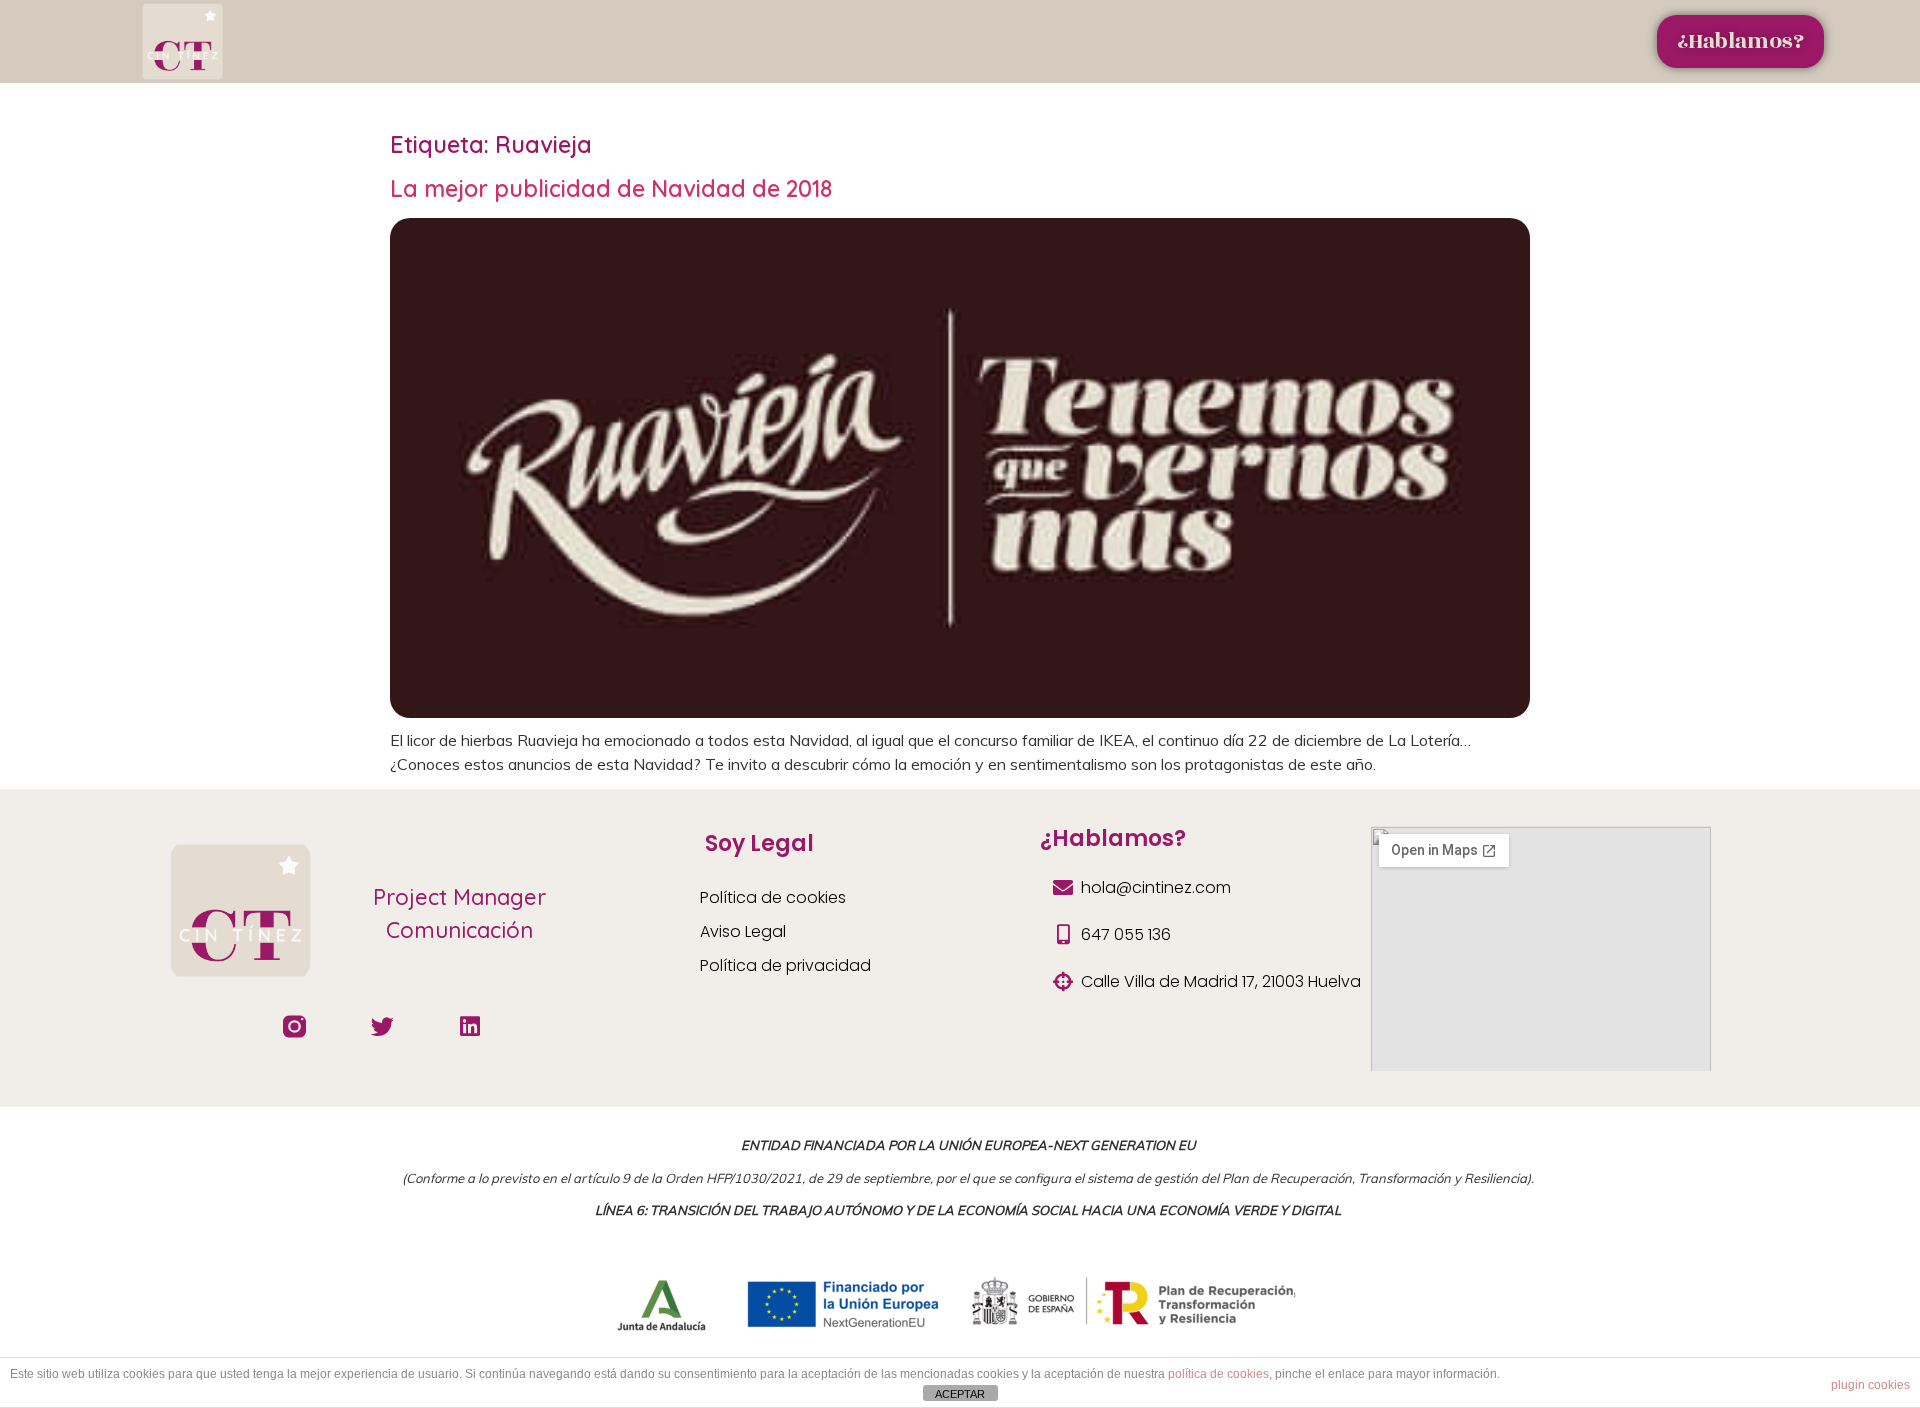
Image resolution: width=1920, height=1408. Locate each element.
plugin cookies (1870, 1385)
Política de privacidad (785, 965)
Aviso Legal (743, 931)
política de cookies (1218, 1374)
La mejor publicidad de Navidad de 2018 (611, 188)
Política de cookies (773, 897)
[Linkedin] (470, 1026)
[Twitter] (383, 1026)
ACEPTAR (960, 1394)
